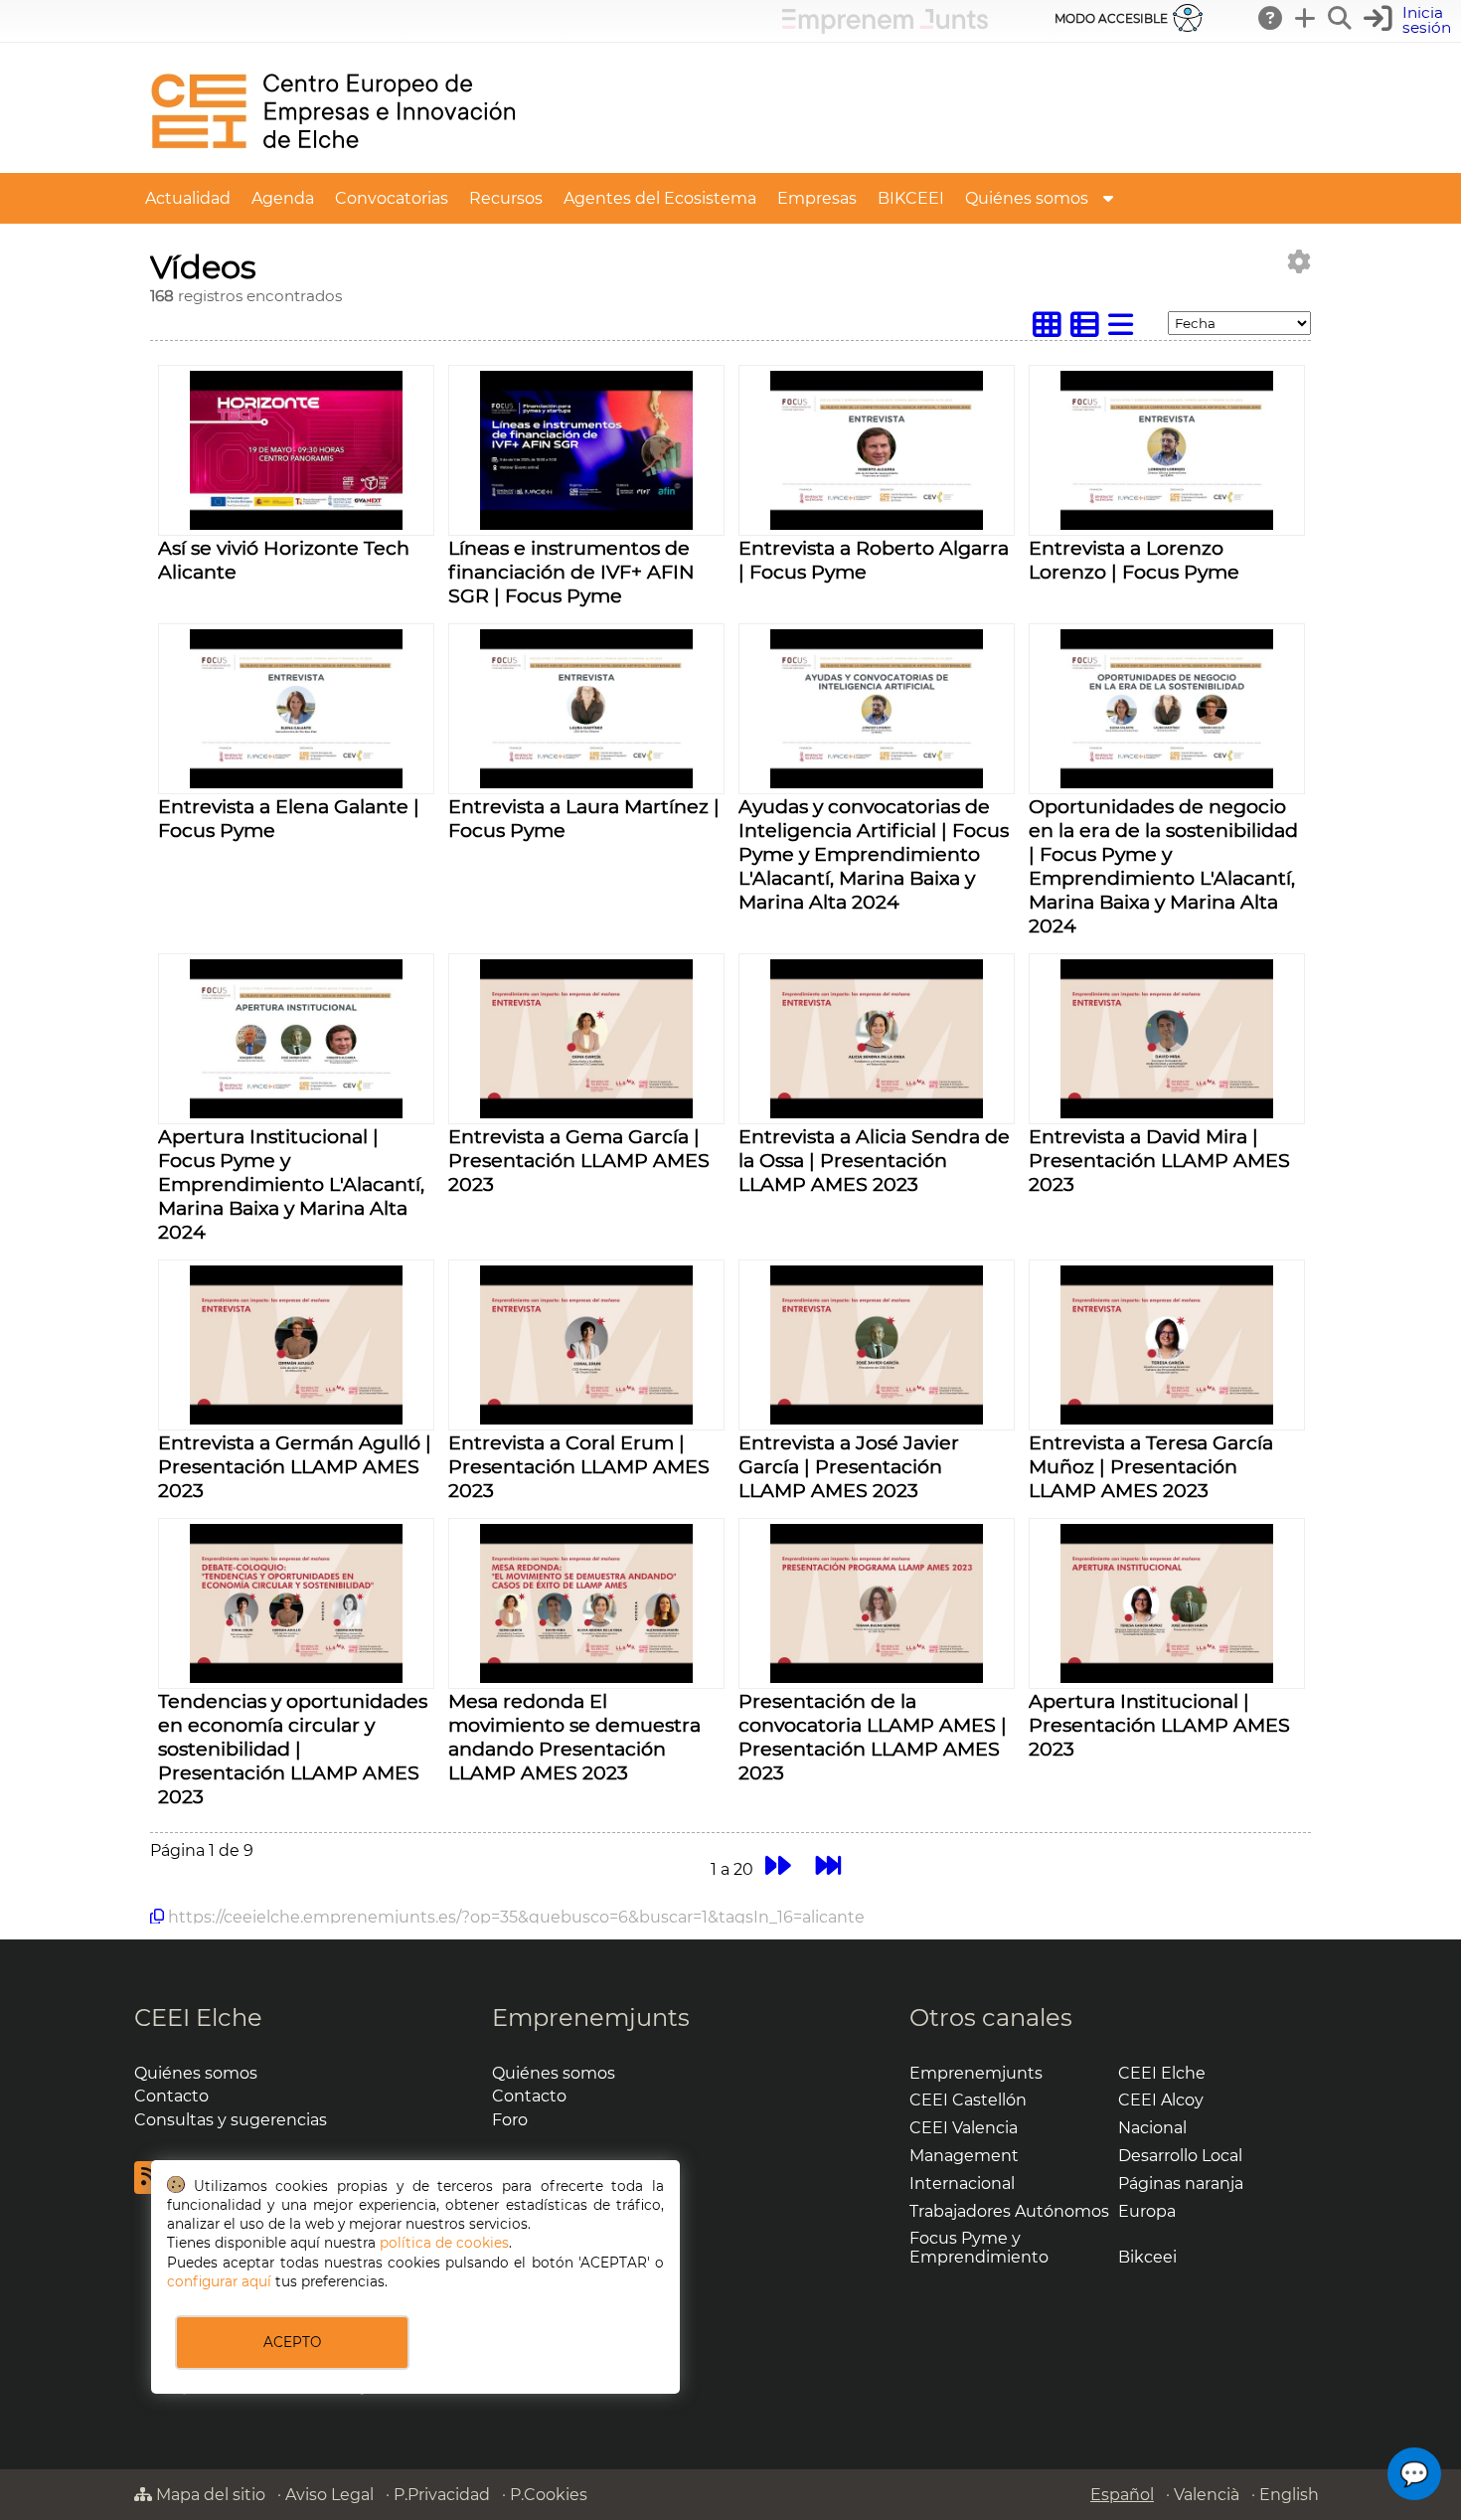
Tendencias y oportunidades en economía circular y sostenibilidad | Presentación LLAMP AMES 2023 (293, 1749)
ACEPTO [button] (292, 2342)
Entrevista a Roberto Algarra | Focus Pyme (874, 560)
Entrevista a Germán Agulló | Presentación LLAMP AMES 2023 (295, 1466)
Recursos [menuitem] (506, 198)
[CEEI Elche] (333, 164)
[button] (1410, 20)
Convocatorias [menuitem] (392, 198)
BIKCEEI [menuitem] (911, 198)
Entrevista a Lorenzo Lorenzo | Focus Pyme (1134, 560)
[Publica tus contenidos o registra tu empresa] (1306, 18)
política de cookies (444, 2243)
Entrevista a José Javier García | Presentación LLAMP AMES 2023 (849, 1466)
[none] (296, 524)
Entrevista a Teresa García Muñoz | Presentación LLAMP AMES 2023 (1151, 1466)
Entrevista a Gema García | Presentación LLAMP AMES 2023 (579, 1160)
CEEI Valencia (964, 2128)
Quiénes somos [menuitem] (1027, 198)
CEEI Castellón (968, 2100)
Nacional (1152, 2128)
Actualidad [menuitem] (188, 198)
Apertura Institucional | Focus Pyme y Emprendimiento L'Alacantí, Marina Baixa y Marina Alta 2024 (291, 1184)
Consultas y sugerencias (231, 2120)
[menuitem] (1108, 198)
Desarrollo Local (1180, 2156)
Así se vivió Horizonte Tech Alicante (284, 560)
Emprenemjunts (591, 2017)
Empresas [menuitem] (817, 198)
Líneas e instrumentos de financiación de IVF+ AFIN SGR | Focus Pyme (571, 572)
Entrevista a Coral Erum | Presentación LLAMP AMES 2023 (579, 1466)
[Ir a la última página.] (828, 1866)
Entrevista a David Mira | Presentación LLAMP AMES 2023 (1159, 1160)
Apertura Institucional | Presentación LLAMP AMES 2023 (1159, 1725)
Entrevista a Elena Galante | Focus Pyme (289, 818)
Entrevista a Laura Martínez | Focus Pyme (584, 818)
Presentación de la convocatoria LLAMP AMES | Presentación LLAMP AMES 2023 (873, 1737)
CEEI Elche (198, 2017)
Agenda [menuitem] (283, 198)
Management (964, 2156)
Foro (510, 2120)
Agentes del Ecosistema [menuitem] (660, 198)
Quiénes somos (196, 2073)
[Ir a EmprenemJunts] (885, 28)
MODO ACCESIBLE (1111, 18)
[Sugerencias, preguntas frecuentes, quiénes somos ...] (1271, 18)
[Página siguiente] (778, 1866)
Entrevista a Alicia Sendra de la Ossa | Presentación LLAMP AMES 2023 (874, 1160)
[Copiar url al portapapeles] (157, 1917)
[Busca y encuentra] (1341, 18)
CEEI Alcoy (1161, 2100)
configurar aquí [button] (219, 2281)
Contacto (171, 2096)
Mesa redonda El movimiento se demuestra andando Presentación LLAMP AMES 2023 (574, 1737)
